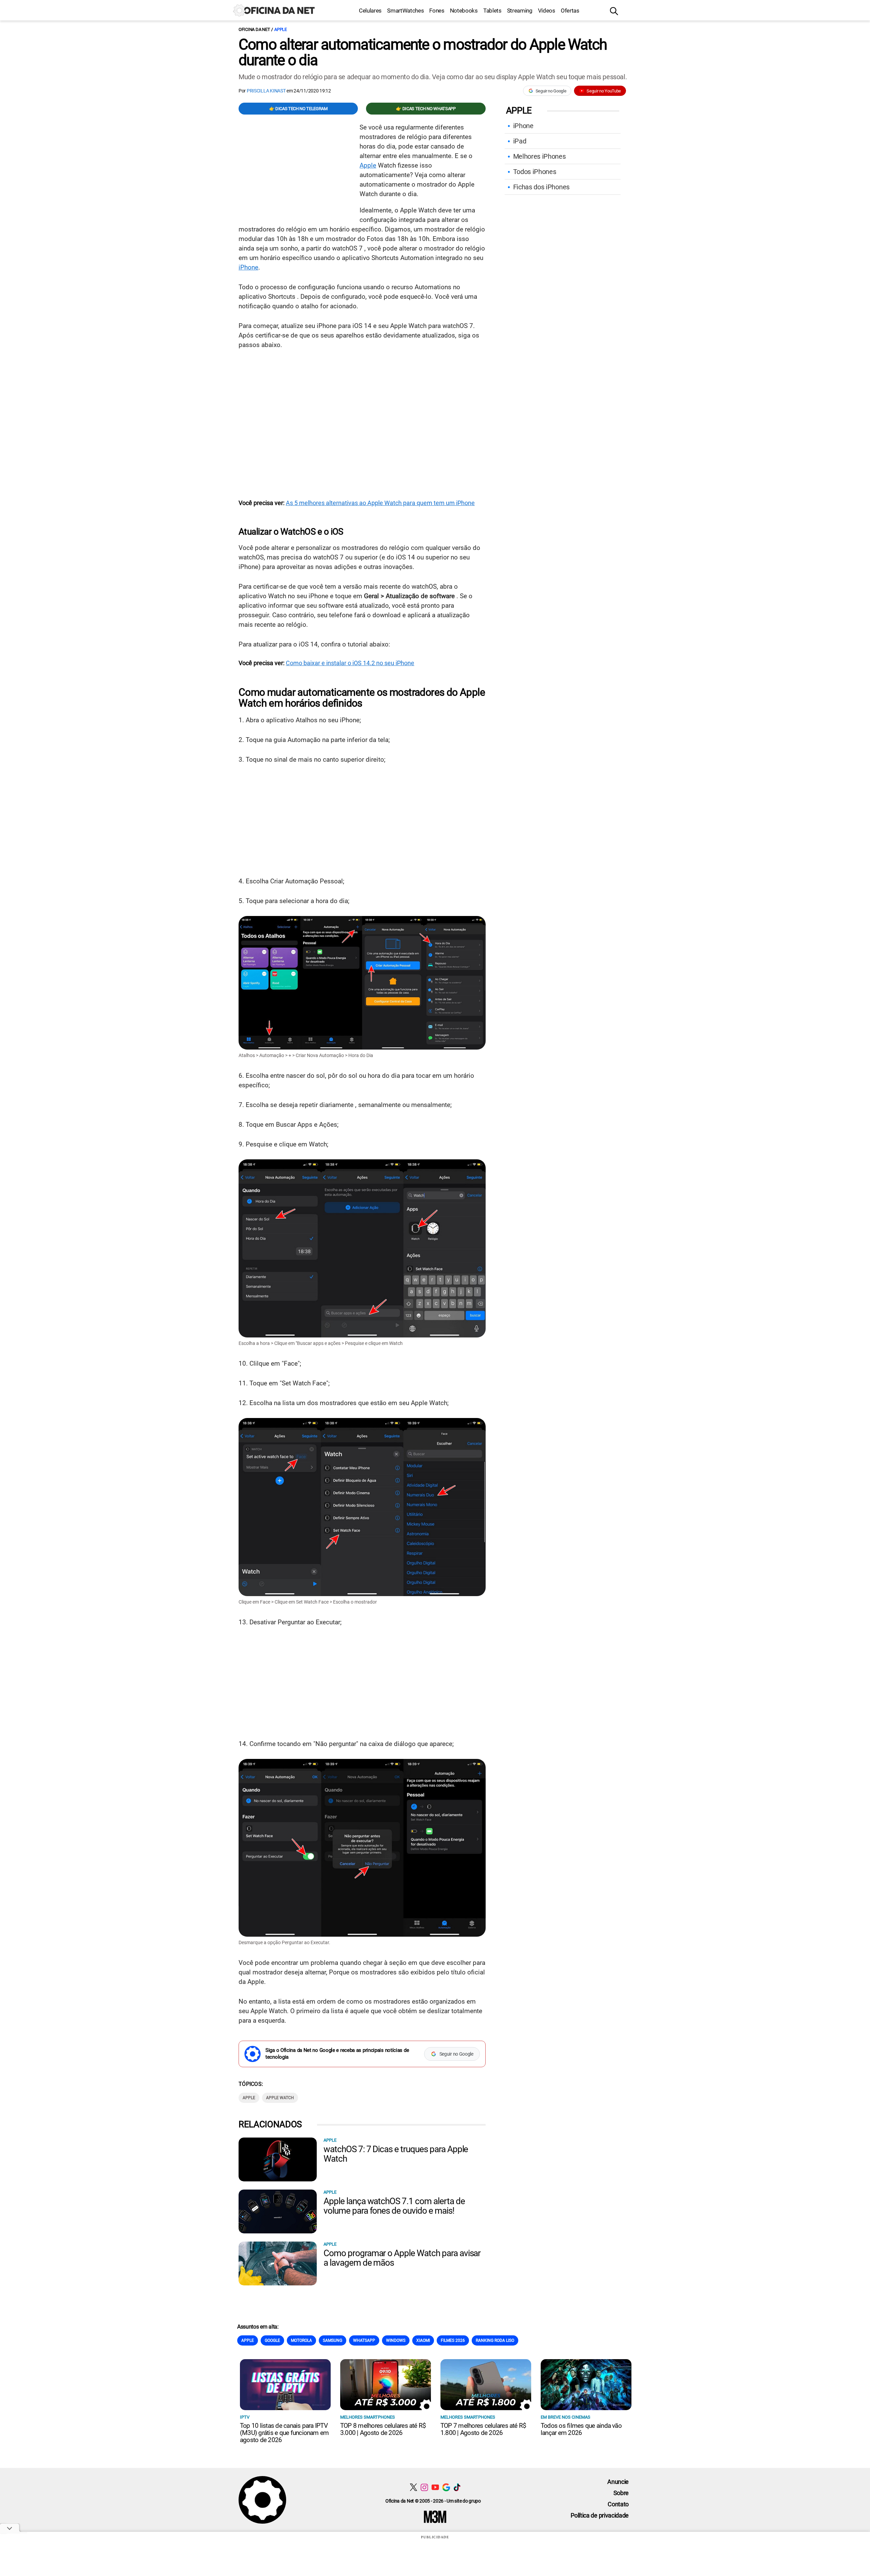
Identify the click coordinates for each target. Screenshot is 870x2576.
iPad (520, 141)
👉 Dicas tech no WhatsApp (426, 109)
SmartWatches (405, 11)
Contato (618, 2504)
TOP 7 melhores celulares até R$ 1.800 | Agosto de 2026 (483, 2429)
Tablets (492, 11)
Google (272, 2340)
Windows (396, 2340)
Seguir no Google (551, 91)
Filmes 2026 (453, 2340)
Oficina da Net (254, 29)
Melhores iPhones (540, 156)
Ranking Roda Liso (495, 2340)
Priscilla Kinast (266, 91)
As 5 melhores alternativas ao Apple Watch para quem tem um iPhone (380, 503)
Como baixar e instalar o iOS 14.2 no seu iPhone (350, 663)
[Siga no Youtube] (435, 2487)
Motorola (301, 2340)
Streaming (520, 11)
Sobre (621, 2493)
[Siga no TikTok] (457, 2487)
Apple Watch (280, 2098)
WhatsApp (364, 2340)
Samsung (333, 2340)
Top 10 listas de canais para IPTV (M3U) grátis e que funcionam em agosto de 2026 (284, 2433)
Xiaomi (423, 2340)
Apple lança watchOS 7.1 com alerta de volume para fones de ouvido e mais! (394, 2206)
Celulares (370, 11)
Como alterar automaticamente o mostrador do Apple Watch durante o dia (423, 52)
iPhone (248, 267)
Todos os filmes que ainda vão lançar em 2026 (581, 2429)
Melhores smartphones (368, 2417)
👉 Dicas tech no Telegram (298, 109)
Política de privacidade (600, 2515)
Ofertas (570, 11)
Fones (437, 11)
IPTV (245, 2417)
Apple (281, 29)
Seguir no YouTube (604, 91)
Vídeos (547, 11)
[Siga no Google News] (446, 2487)
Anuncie (618, 2482)
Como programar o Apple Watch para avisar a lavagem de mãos (402, 2258)
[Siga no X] (413, 2487)
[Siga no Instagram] (424, 2487)
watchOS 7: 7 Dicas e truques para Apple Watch (396, 2154)
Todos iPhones (535, 172)
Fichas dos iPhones (541, 187)
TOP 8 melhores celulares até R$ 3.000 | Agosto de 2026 (383, 2429)
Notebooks (464, 11)
